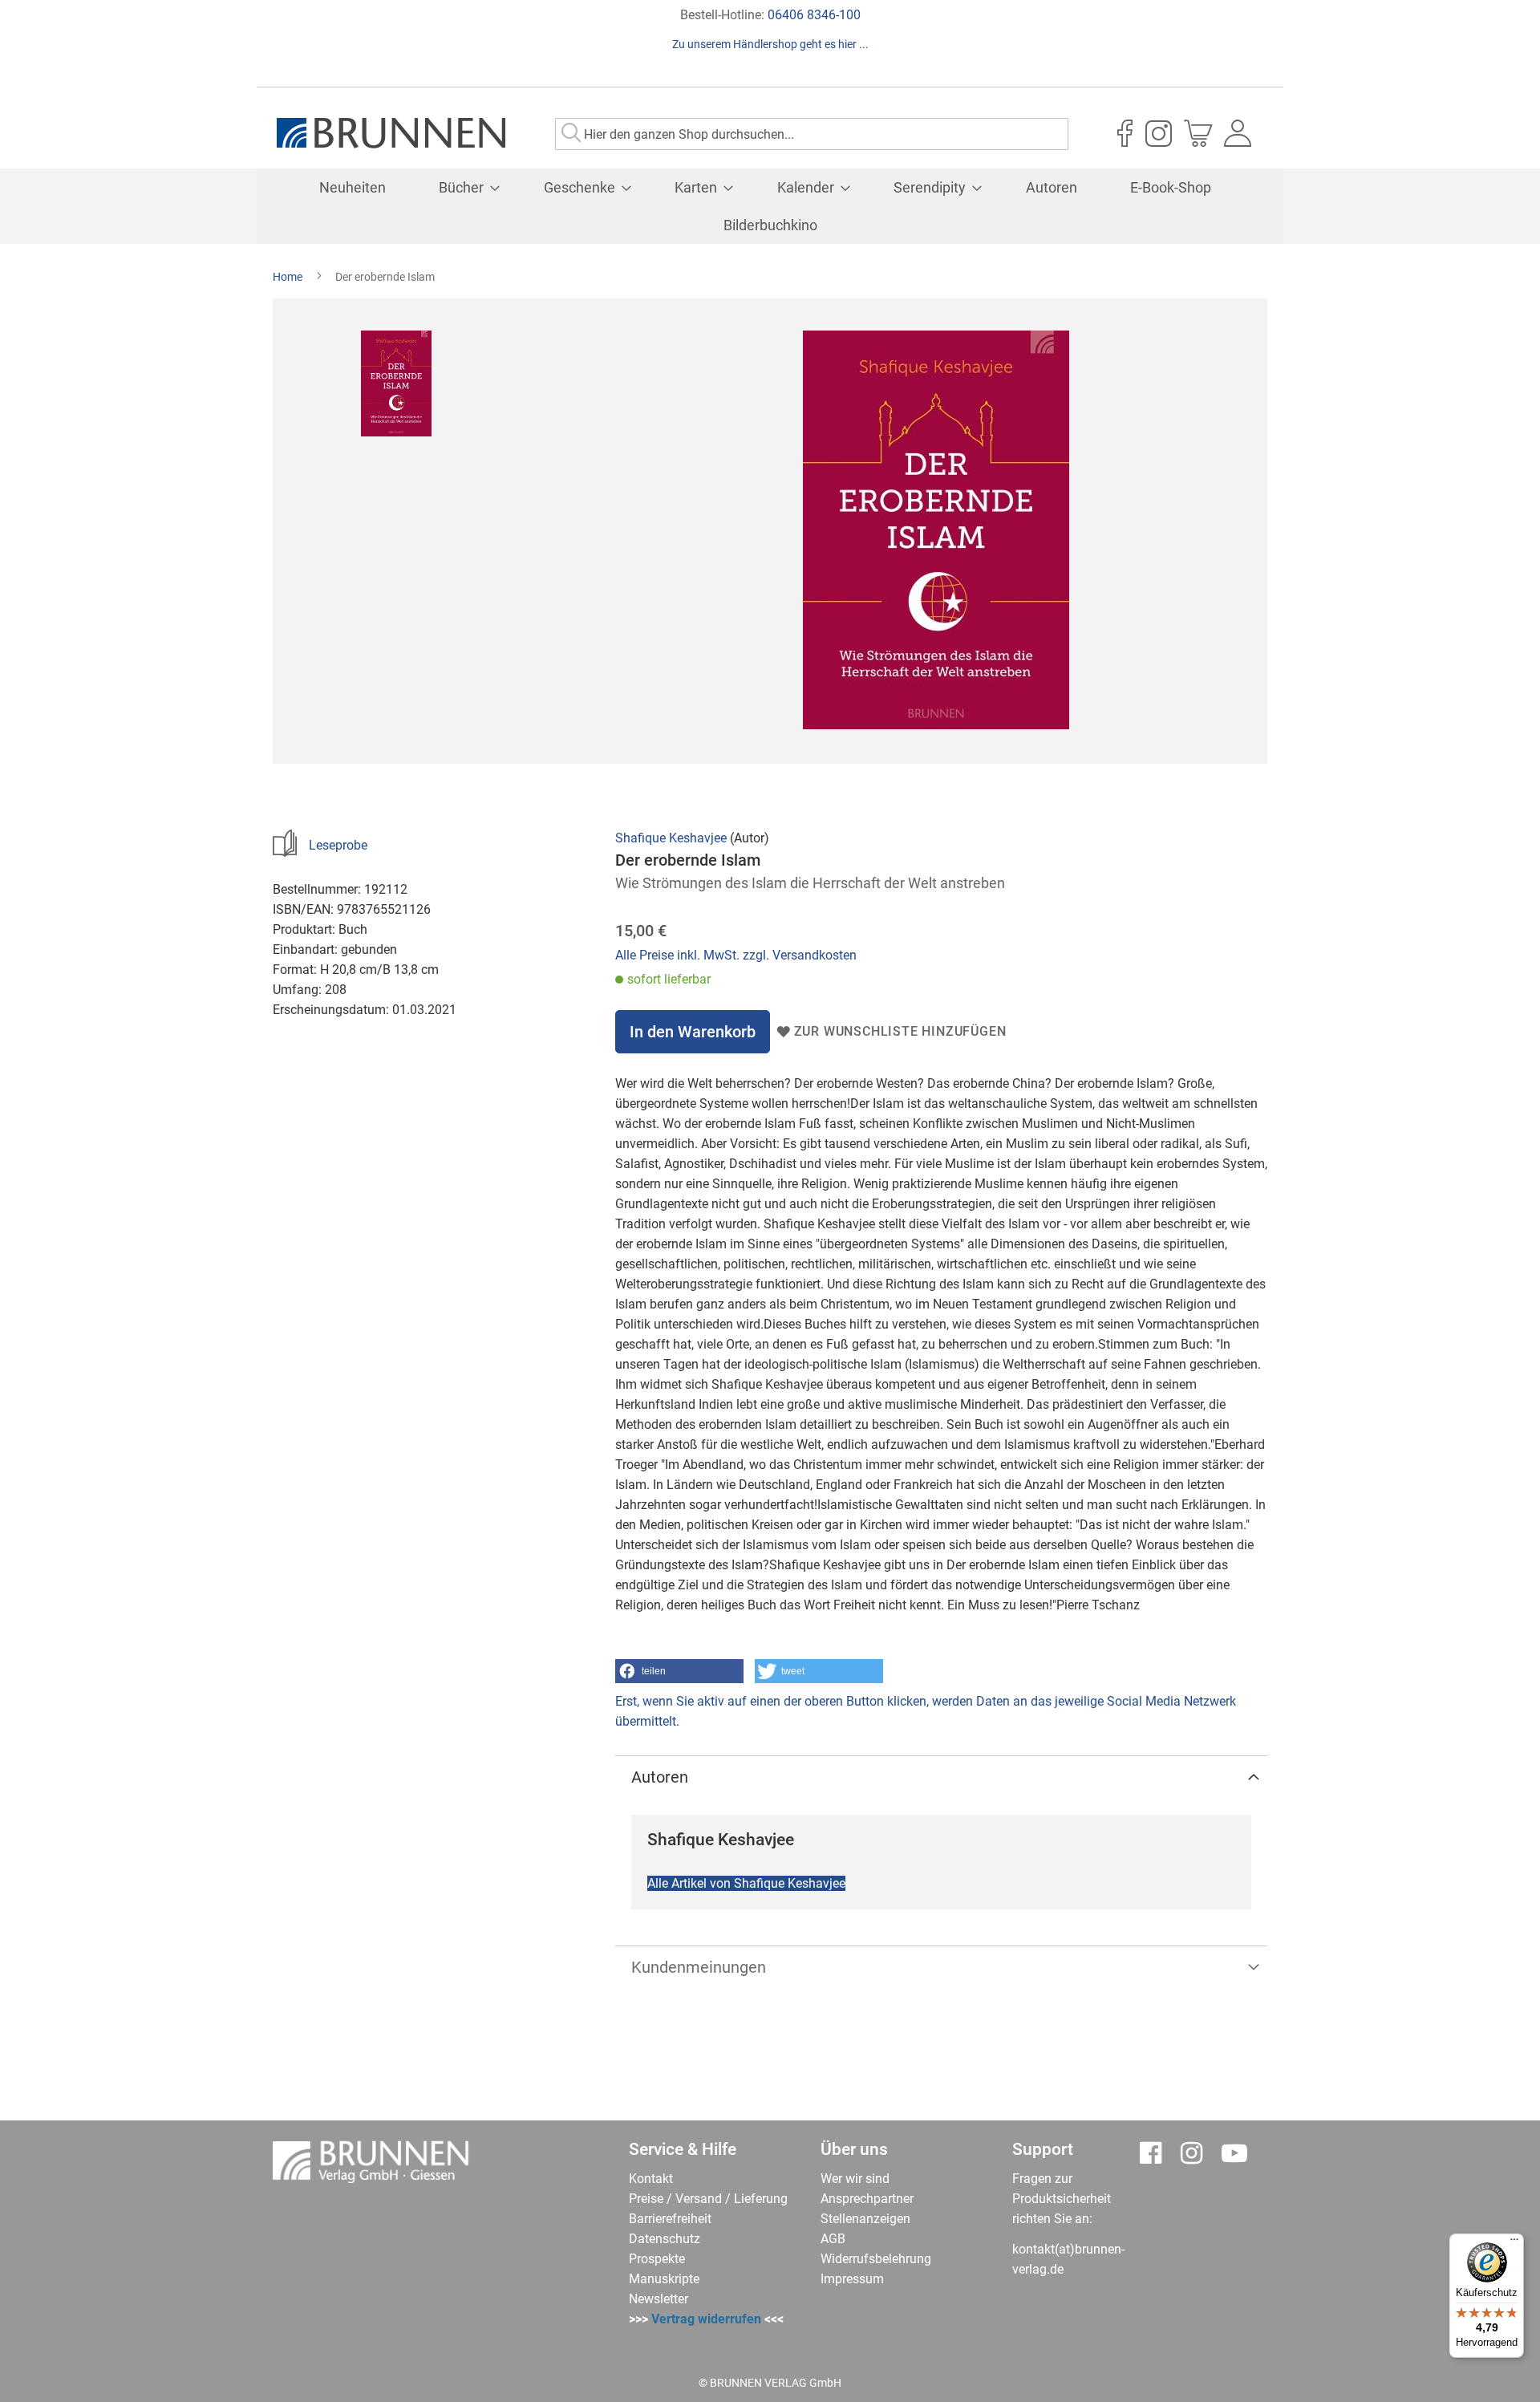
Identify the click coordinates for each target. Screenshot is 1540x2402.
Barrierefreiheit (670, 2219)
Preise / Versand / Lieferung (708, 2199)
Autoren (660, 1777)
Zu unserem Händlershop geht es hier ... (770, 44)
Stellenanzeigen (865, 2219)
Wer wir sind (855, 2179)
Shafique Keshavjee (671, 838)
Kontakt (651, 2179)
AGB (833, 2239)
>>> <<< (706, 2319)
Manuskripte (664, 2279)
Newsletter (659, 2299)
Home (288, 277)
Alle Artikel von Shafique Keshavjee (746, 1883)
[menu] (770, 206)
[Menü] (1514, 2243)
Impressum (852, 2279)
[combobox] (812, 134)
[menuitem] (353, 187)
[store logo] (391, 133)
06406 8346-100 (814, 15)
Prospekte (657, 2259)
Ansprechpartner (867, 2199)
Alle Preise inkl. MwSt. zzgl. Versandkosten (736, 955)
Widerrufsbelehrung (876, 2259)
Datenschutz (665, 2239)
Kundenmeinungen (699, 1967)
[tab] (941, 1777)
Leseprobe (338, 845)
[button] (679, 1671)
